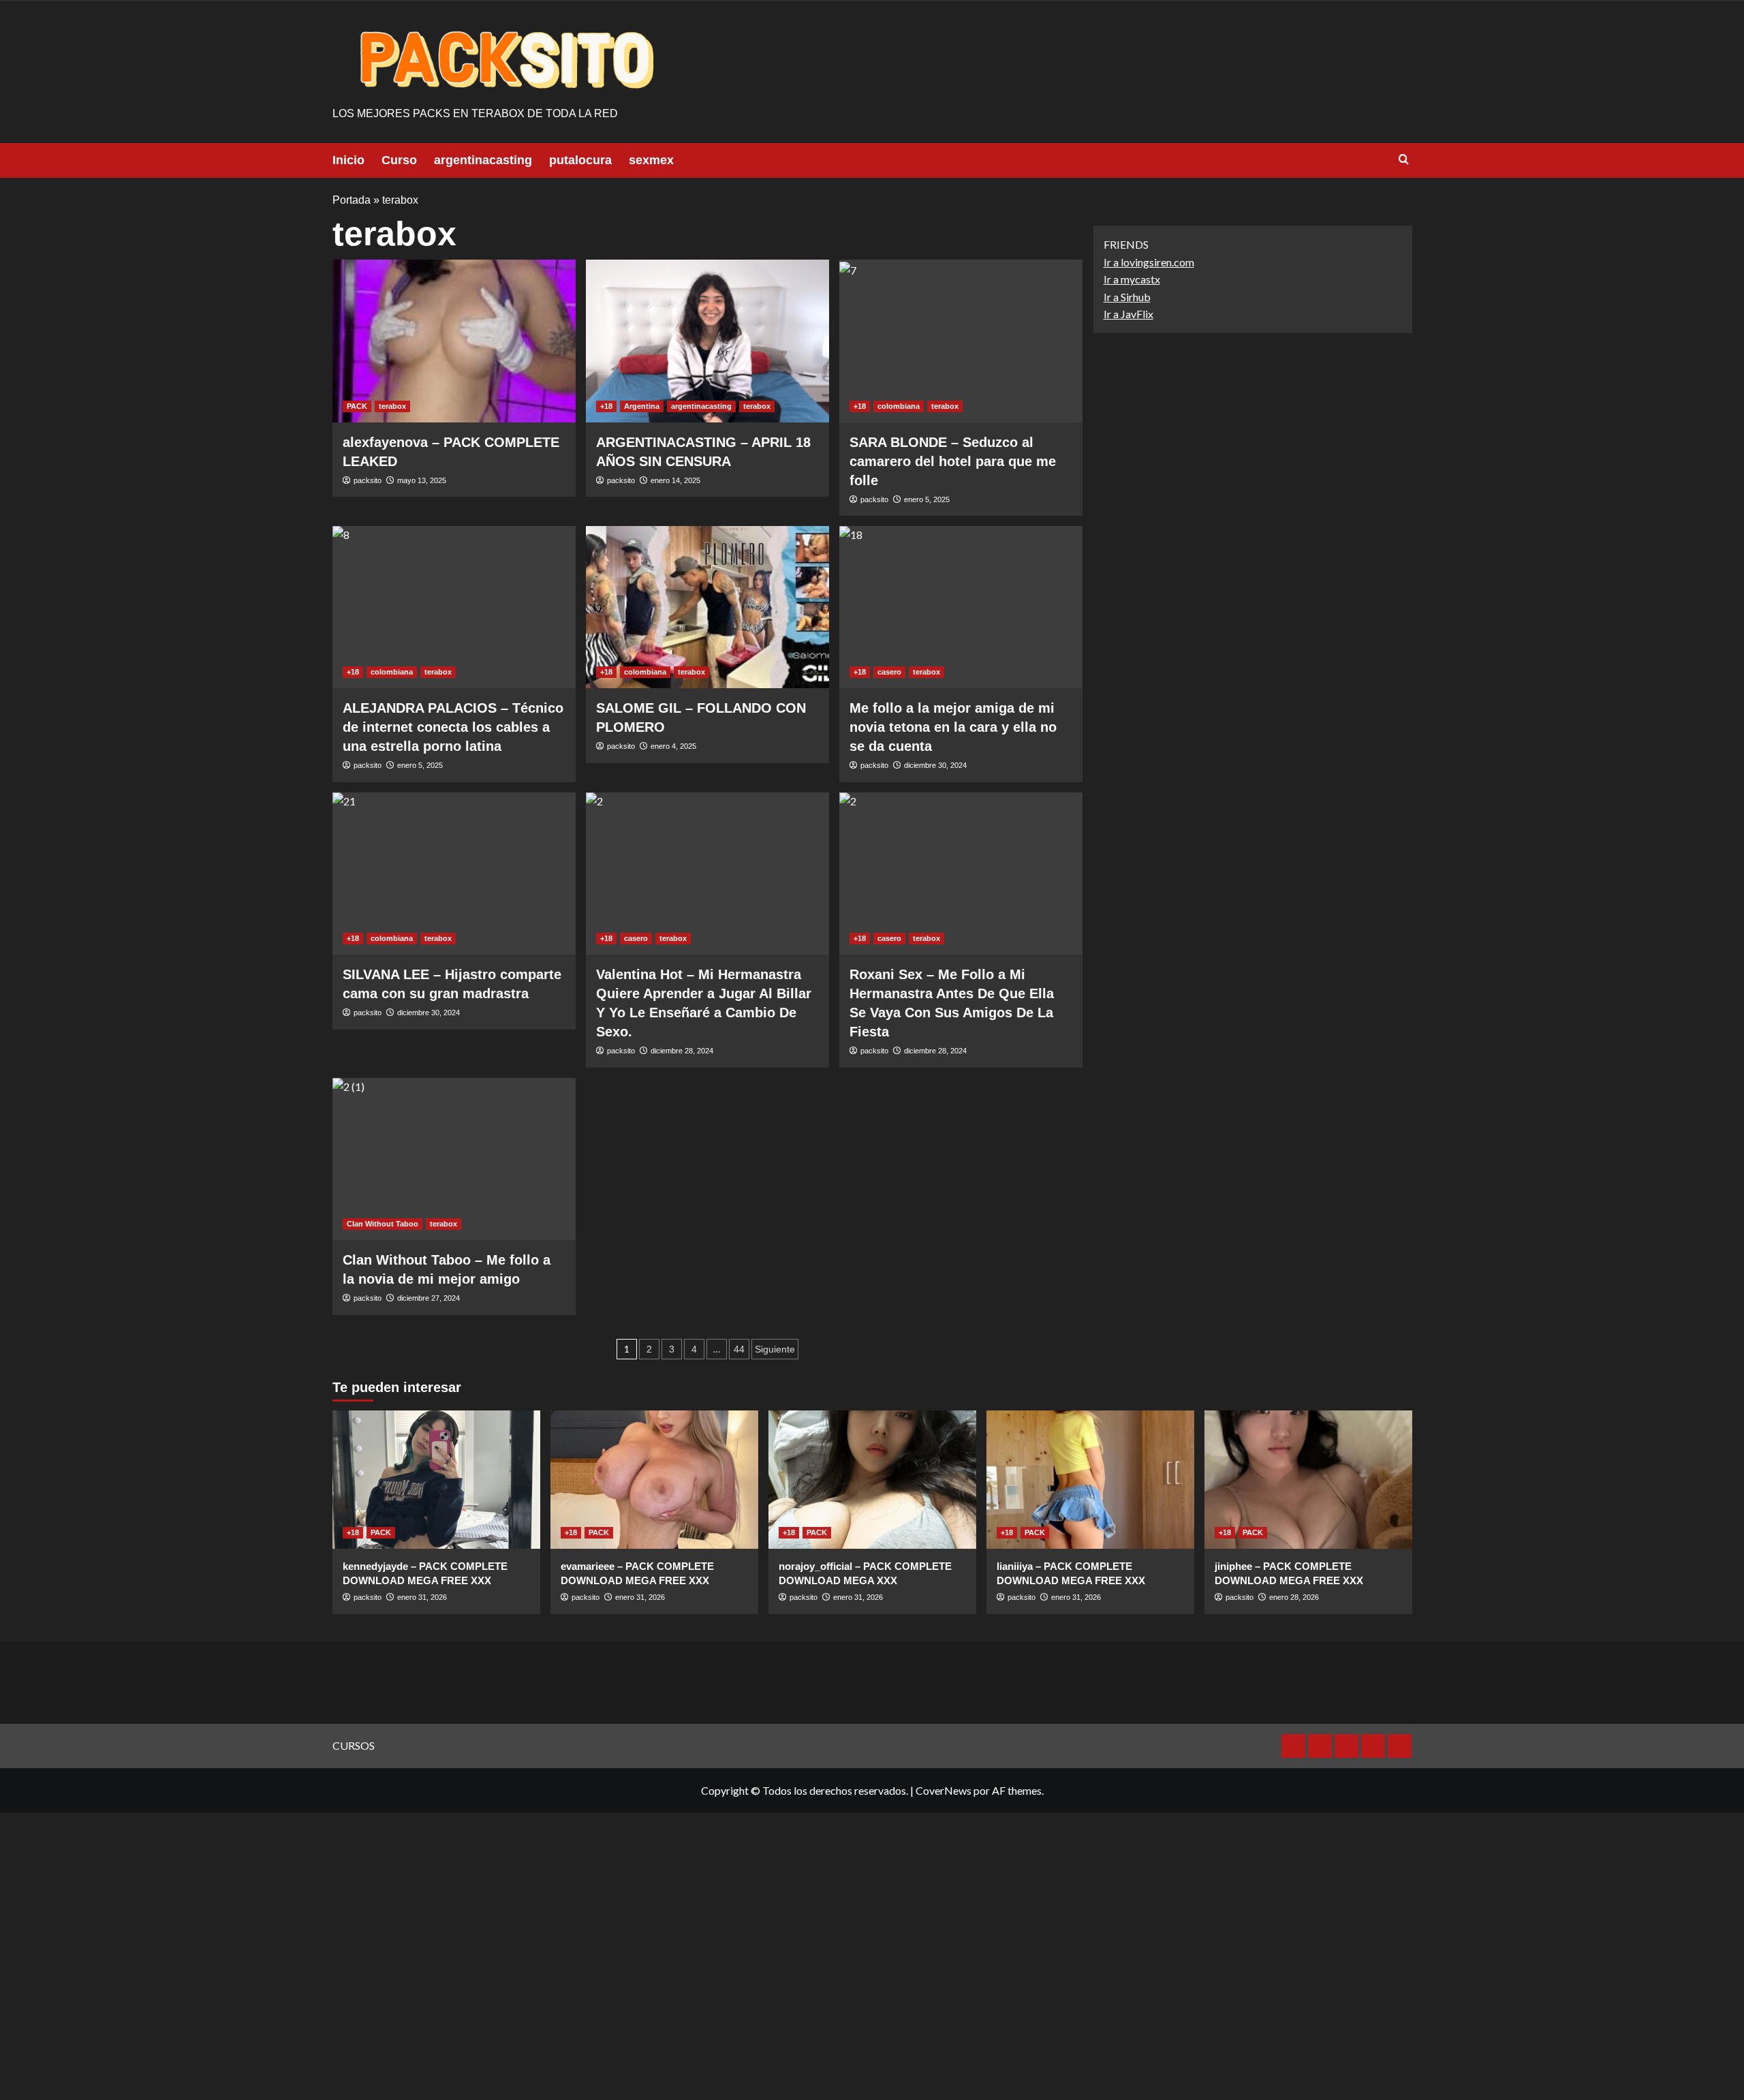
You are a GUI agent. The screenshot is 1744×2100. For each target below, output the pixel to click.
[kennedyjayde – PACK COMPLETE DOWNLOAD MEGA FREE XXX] (436, 1480)
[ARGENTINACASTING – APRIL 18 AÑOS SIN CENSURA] (707, 341)
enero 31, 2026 (422, 1597)
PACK (357, 406)
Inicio (348, 160)
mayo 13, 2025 (422, 480)
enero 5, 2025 (927, 499)
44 (739, 1349)
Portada (352, 200)
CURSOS (354, 1745)
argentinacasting (483, 160)
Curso (399, 160)
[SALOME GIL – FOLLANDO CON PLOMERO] (707, 607)
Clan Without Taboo (383, 1224)
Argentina (642, 406)
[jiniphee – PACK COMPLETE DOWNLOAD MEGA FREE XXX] (1308, 1480)
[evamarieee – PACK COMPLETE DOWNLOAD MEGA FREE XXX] (654, 1480)
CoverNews (944, 1790)
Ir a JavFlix (1128, 314)
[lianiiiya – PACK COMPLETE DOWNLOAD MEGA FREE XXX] (1090, 1480)
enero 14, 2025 (675, 480)
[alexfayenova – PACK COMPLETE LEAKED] (454, 341)
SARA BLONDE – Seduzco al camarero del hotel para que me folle (953, 461)
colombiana (899, 406)
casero (889, 672)
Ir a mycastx (1132, 280)
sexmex (651, 160)
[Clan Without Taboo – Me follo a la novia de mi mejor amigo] (454, 1159)
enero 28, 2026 (1294, 1597)
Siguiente (775, 1349)
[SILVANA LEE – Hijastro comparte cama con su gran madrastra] (454, 874)
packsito (368, 480)
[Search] (1404, 160)
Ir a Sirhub (1127, 297)
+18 (606, 406)
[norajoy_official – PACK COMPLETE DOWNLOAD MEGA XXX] (872, 1480)
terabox (392, 406)
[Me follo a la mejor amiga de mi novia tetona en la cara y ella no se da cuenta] (961, 607)
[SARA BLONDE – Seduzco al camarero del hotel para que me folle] (961, 341)
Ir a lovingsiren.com (1149, 262)
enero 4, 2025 (673, 746)
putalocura (580, 160)
